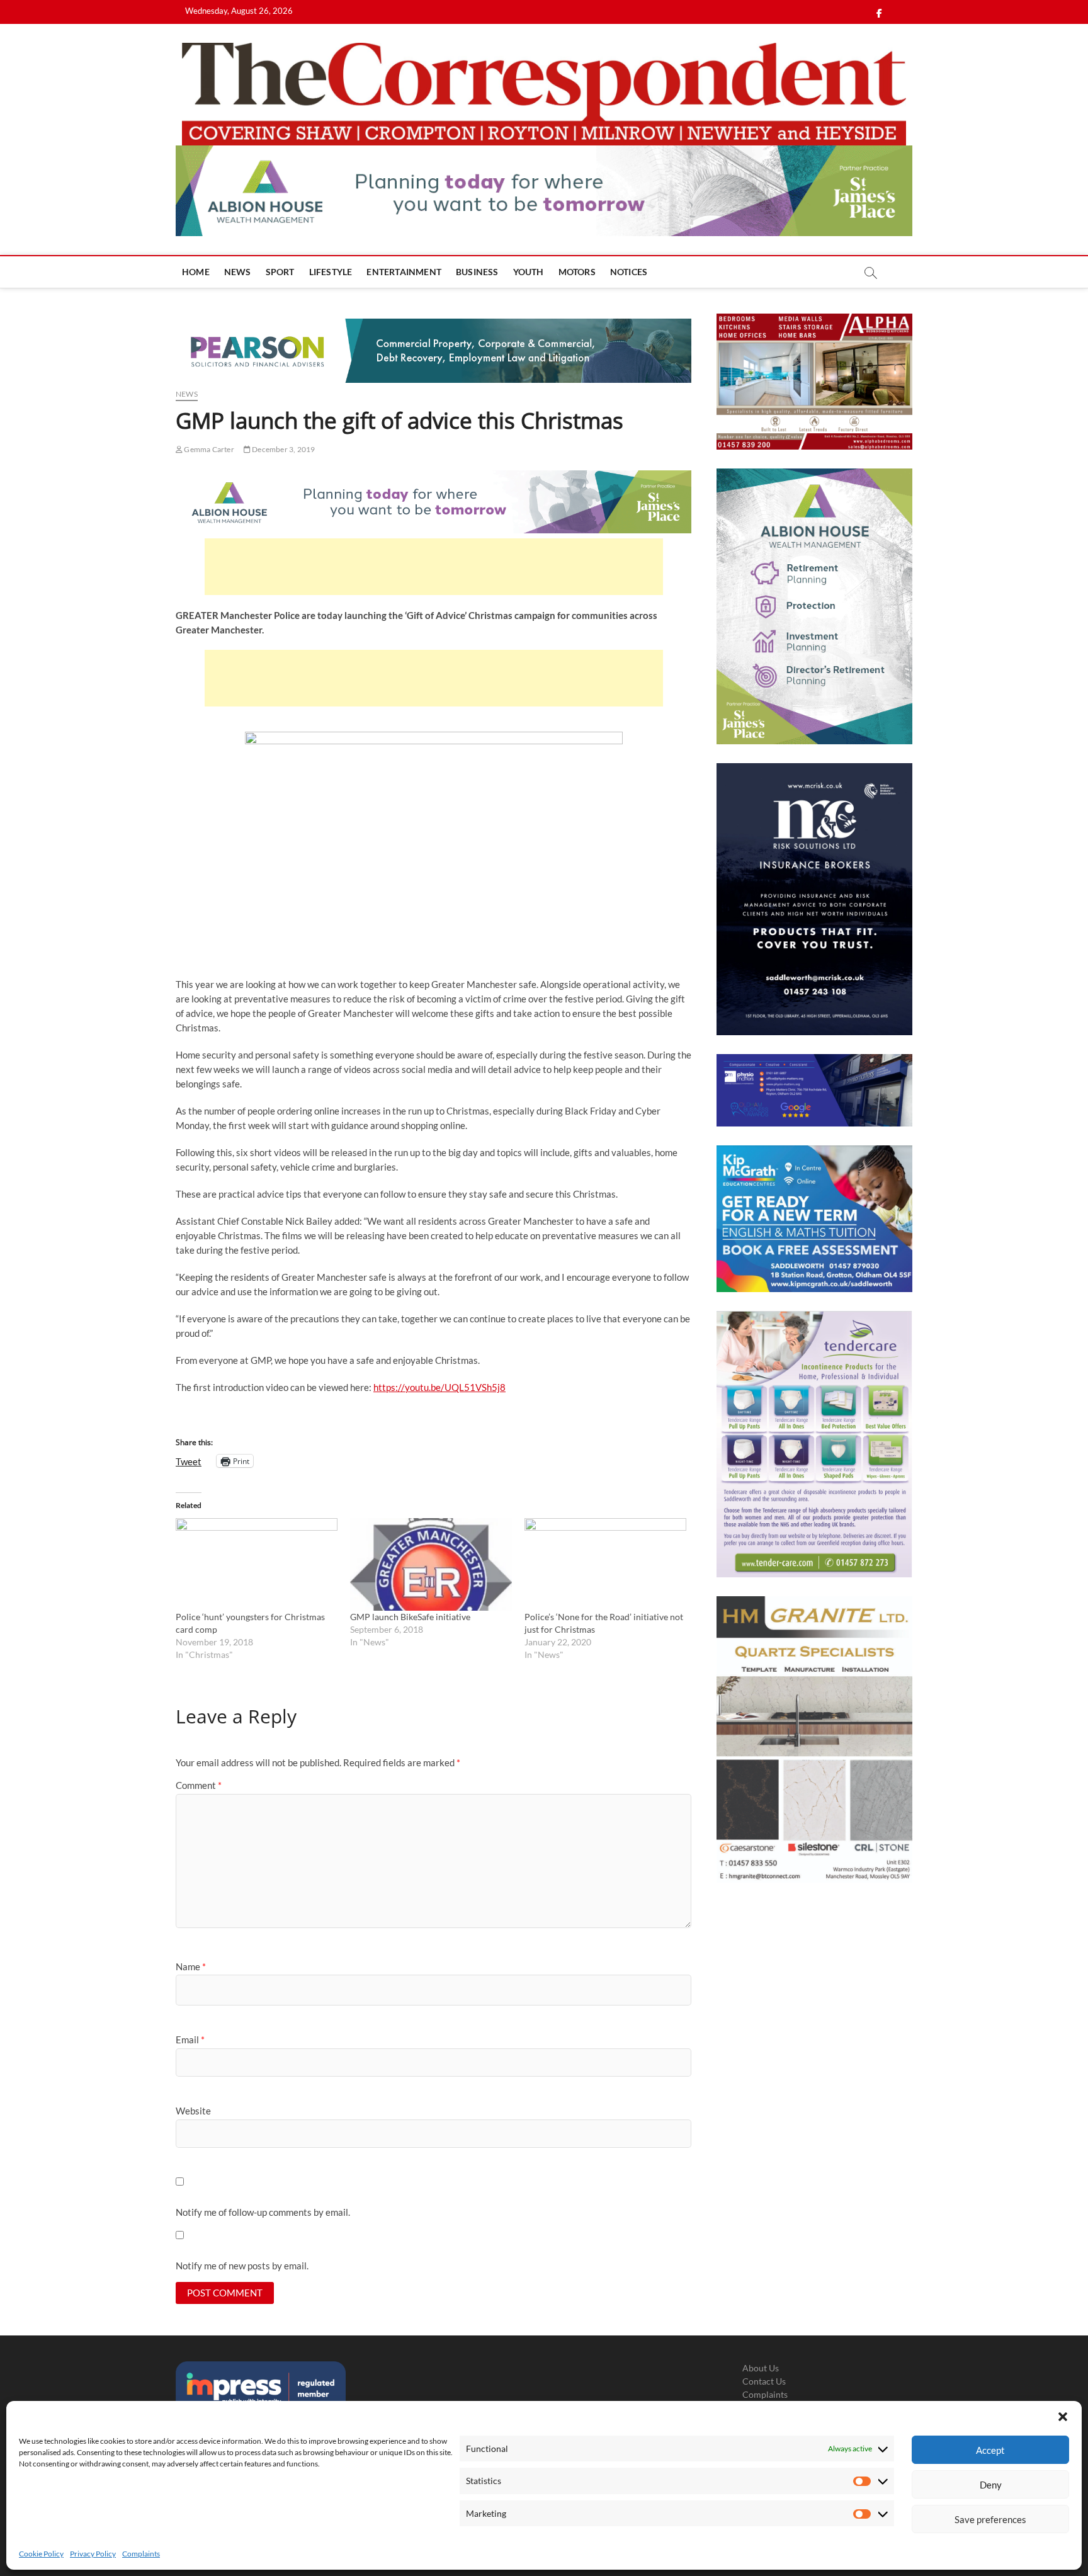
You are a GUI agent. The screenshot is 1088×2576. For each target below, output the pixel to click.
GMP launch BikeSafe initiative (410, 1617)
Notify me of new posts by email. (242, 2266)
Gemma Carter (208, 449)
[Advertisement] (434, 567)
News (238, 272)
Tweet (189, 1461)
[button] (1063, 2417)
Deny (991, 2485)
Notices (629, 272)
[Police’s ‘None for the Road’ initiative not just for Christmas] (605, 1564)
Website (193, 2111)
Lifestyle (331, 272)
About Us (761, 2368)
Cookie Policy (41, 2554)
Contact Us (764, 2381)
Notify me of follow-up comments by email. (263, 2212)
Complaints (141, 2554)
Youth (529, 272)
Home (196, 272)
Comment (199, 1785)
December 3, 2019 (283, 449)
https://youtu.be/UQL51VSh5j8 (439, 1387)
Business (477, 272)
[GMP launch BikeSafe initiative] (431, 1564)
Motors (577, 272)
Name (191, 1966)
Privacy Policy (93, 2554)
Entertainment (404, 272)
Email (190, 2040)
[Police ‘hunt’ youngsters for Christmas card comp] (257, 1564)
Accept (990, 2450)
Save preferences (990, 2519)
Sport (280, 272)
